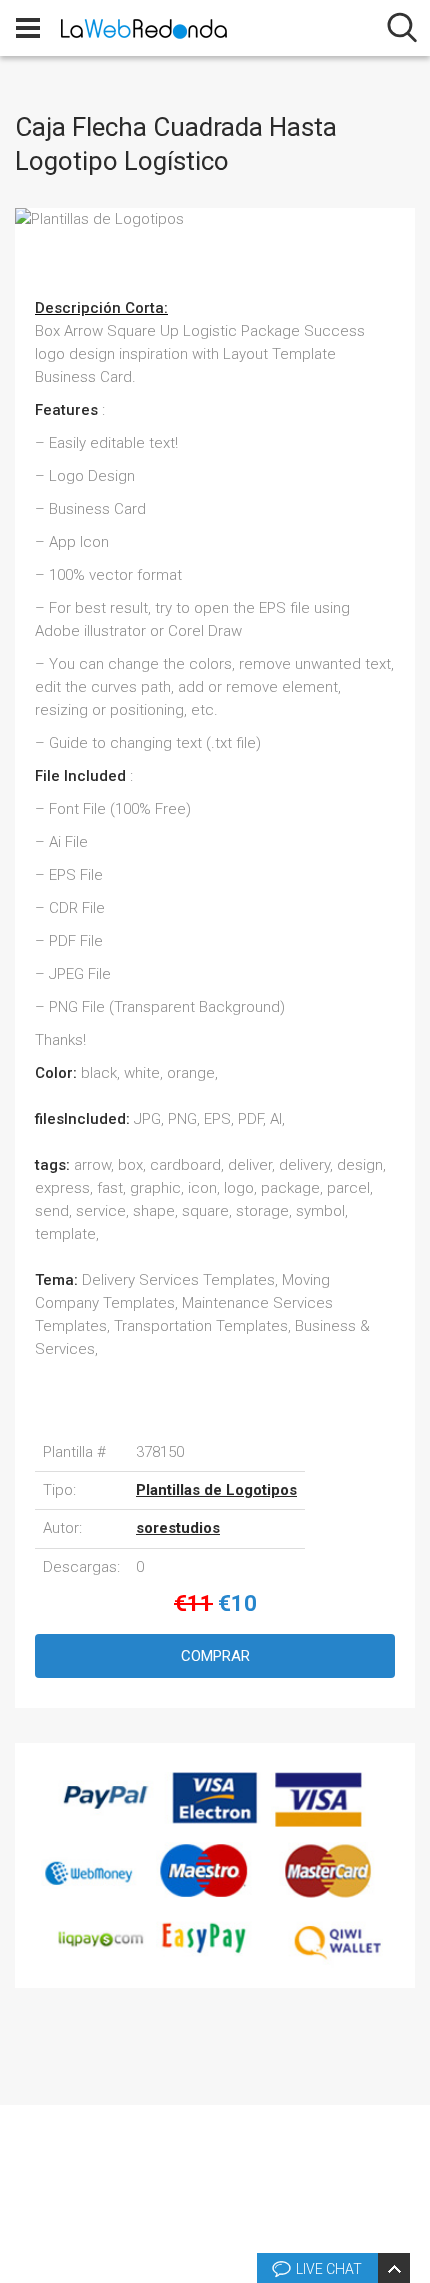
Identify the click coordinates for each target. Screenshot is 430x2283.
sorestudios (178, 1528)
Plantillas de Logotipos (216, 1490)
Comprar (215, 1656)
